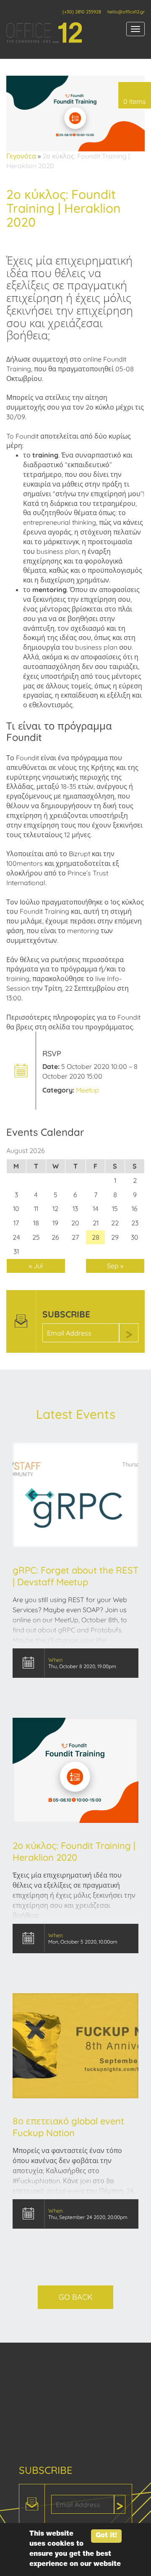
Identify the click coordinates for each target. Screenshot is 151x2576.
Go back (75, 2297)
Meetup (87, 1090)
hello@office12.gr (126, 12)
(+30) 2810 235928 (82, 12)
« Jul (36, 1266)
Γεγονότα (21, 156)
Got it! (106, 2536)
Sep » (115, 1266)
